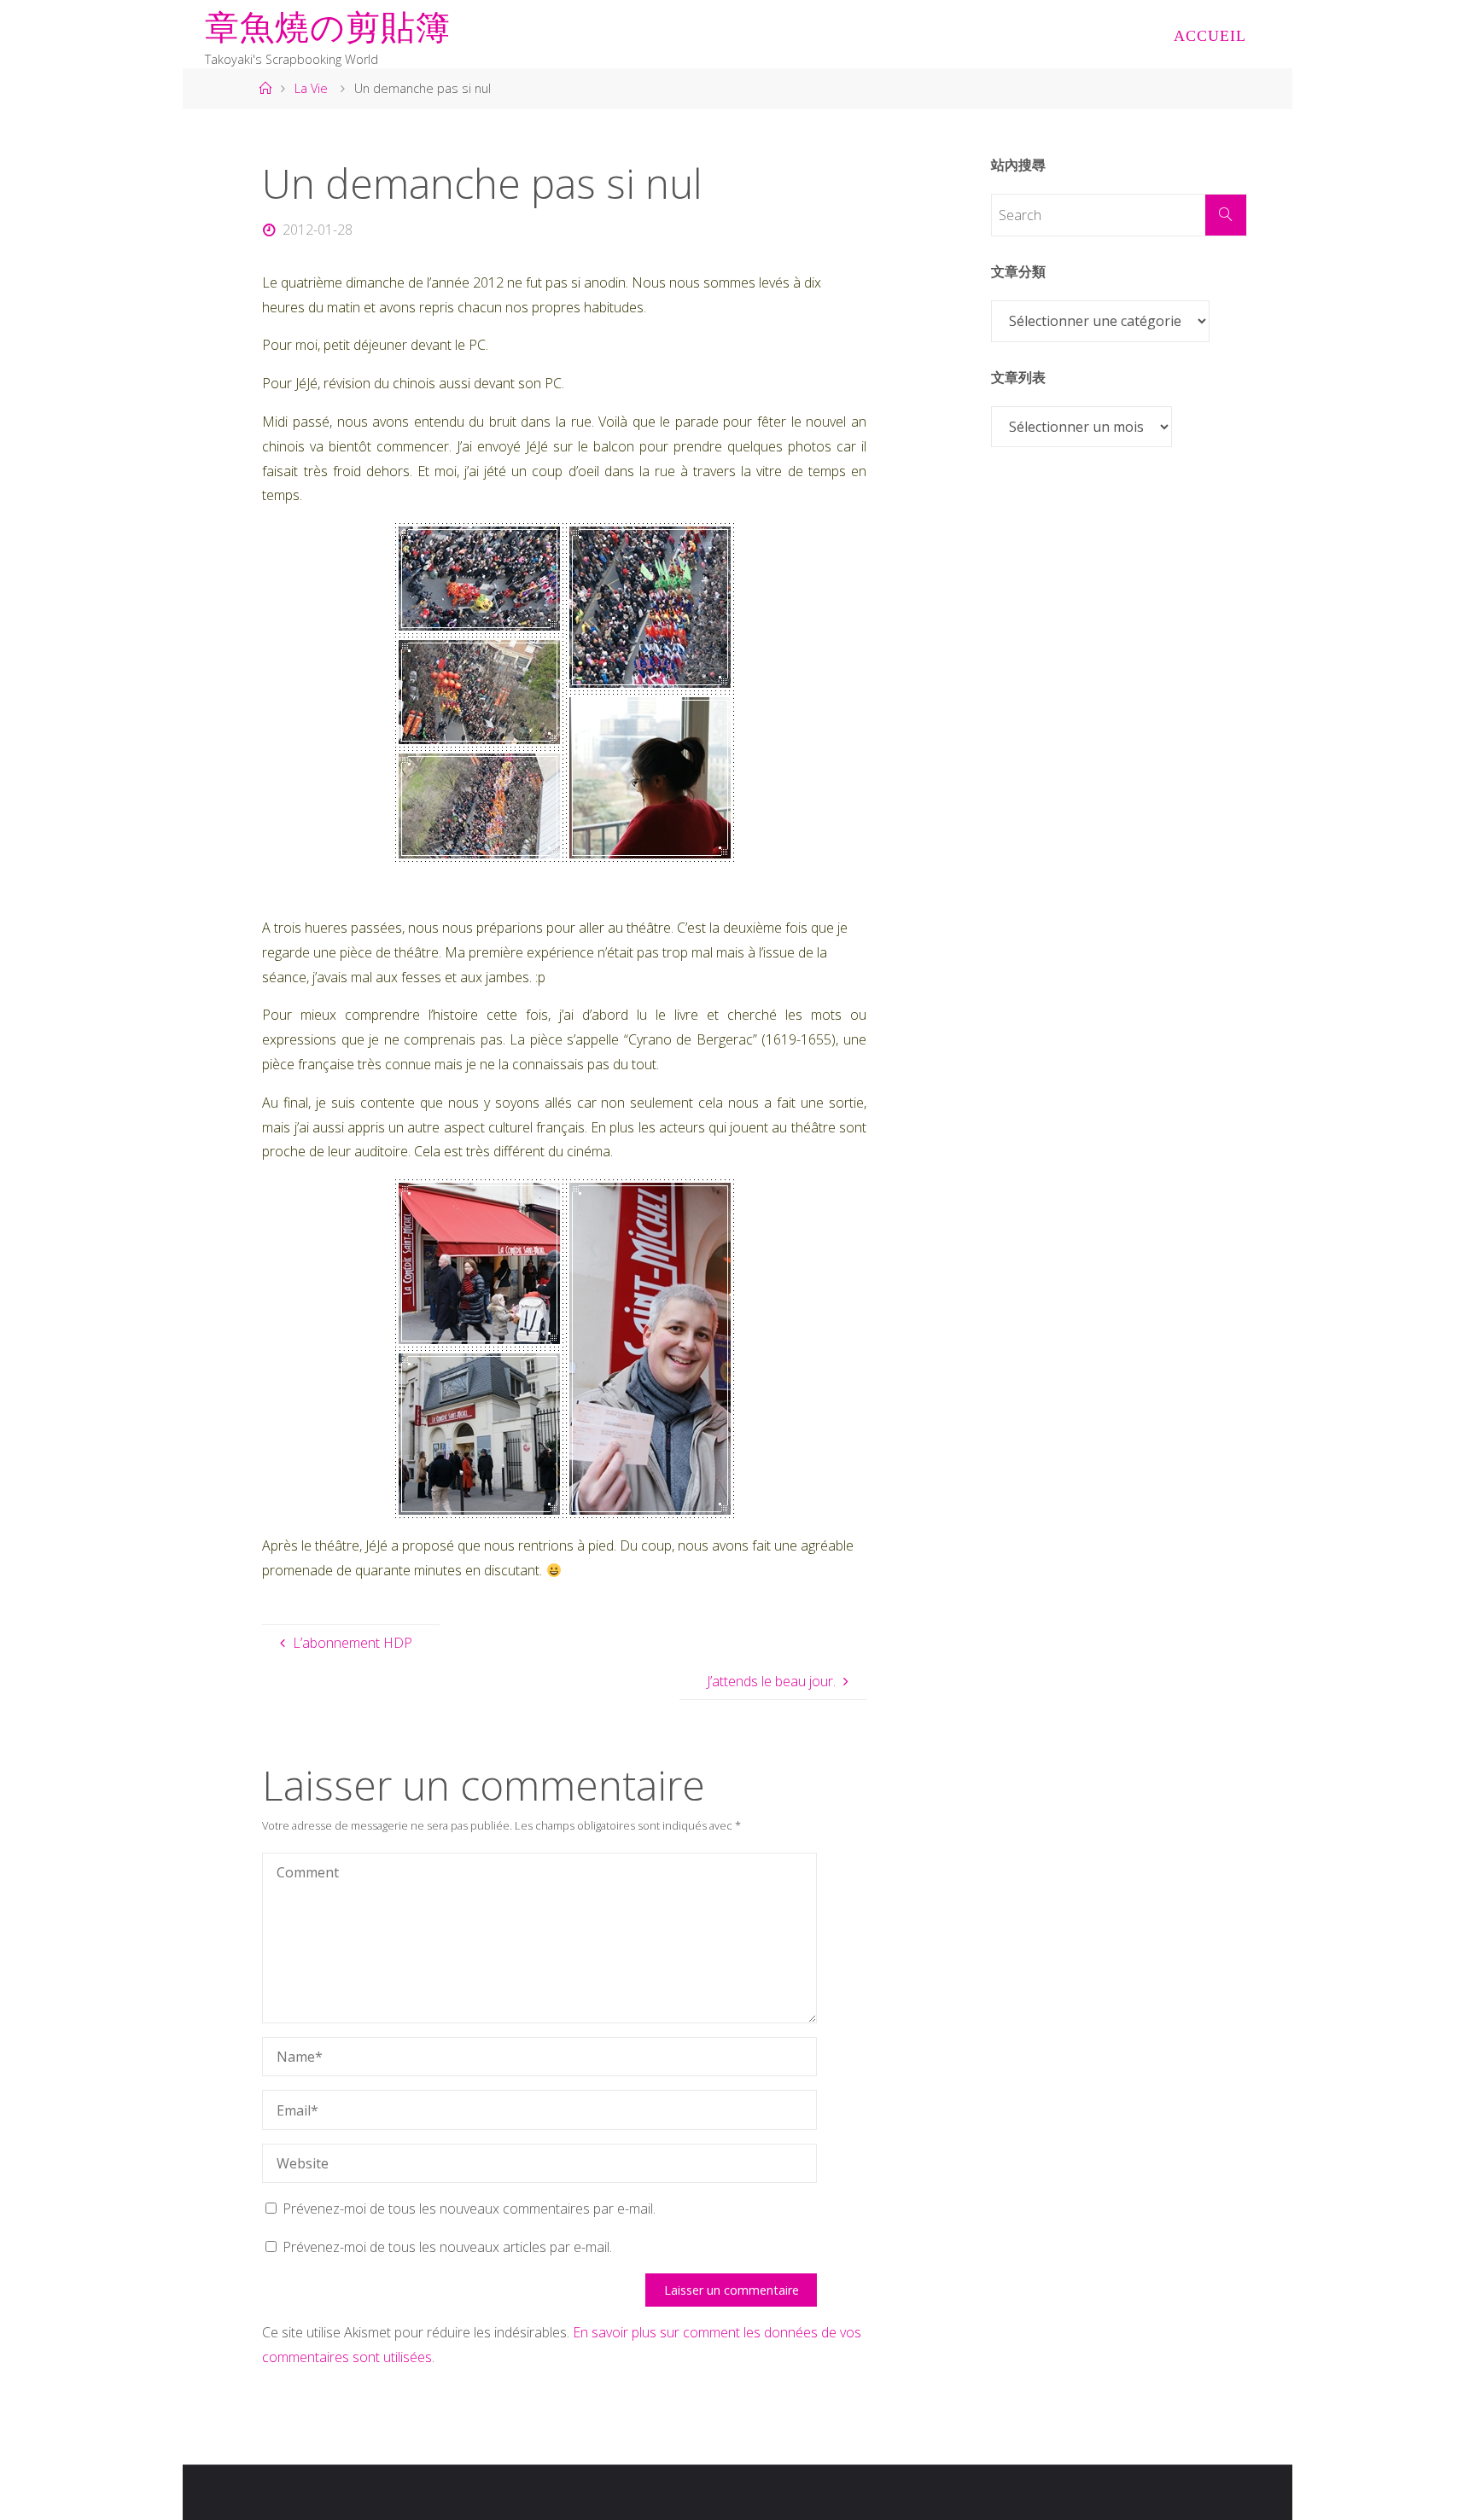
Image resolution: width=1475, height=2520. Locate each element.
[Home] (265, 88)
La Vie (311, 88)
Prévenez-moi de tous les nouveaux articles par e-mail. (447, 2247)
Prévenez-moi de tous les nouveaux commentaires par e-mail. (469, 2209)
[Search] (1226, 215)
